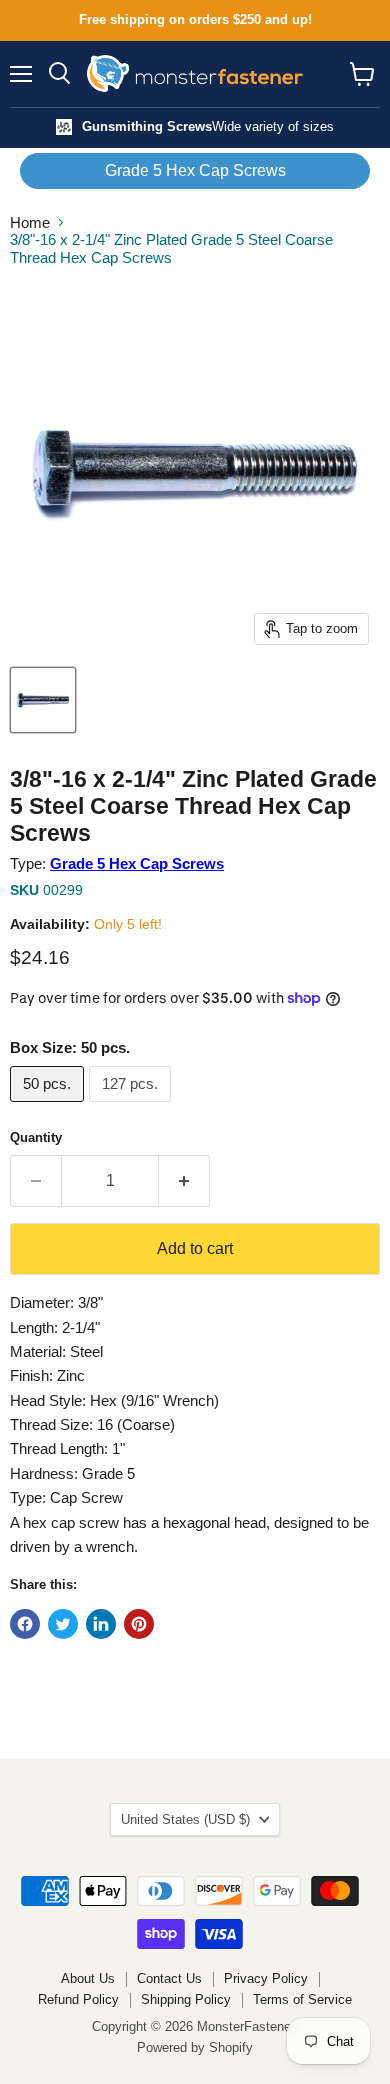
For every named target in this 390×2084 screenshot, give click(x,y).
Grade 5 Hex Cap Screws (195, 170)
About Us (88, 1978)
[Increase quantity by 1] (184, 1181)
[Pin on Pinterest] (139, 1624)
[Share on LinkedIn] (101, 1624)
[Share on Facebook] (25, 1624)
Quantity (36, 1137)
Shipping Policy (186, 1999)
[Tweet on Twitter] (63, 1624)
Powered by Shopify (195, 2047)
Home (30, 222)
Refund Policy (78, 1999)
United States (185, 1819)
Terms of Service (302, 1999)
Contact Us (169, 1978)
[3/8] (43, 700)
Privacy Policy (266, 1978)
